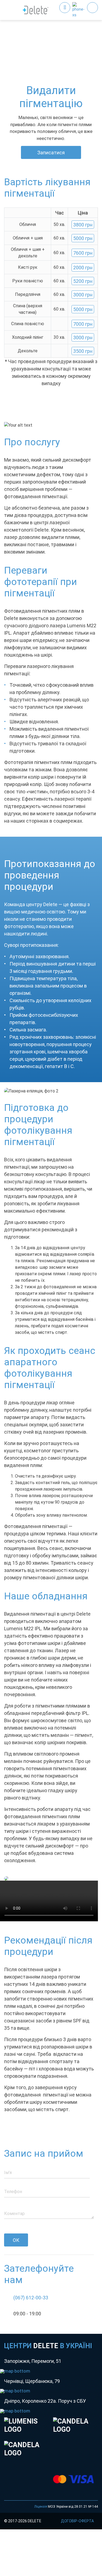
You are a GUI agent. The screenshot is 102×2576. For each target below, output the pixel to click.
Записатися (51, 153)
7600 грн (83, 253)
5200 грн (83, 281)
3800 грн (83, 225)
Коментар (14, 2214)
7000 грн (83, 324)
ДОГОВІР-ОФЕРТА (77, 2521)
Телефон (13, 2192)
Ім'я (8, 2173)
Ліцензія (41, 2507)
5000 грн (83, 238)
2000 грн (83, 268)
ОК (16, 2240)
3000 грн (83, 295)
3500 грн (83, 351)
